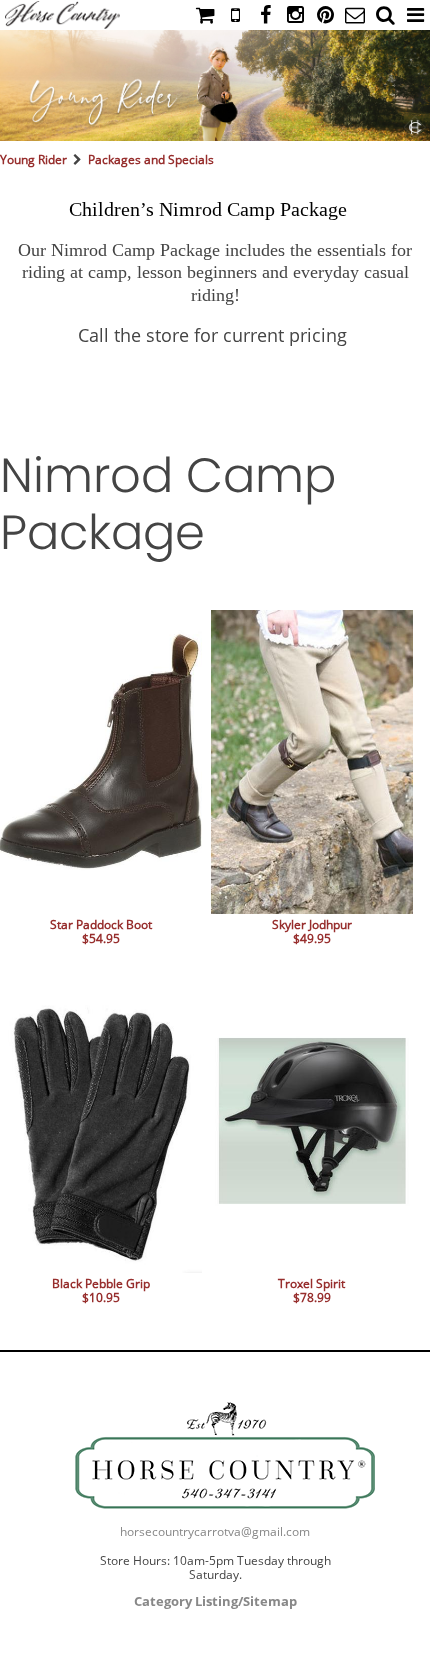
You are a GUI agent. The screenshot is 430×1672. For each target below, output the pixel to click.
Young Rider (33, 159)
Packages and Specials (151, 159)
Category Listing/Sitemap (215, 1601)
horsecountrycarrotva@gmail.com (215, 1531)
